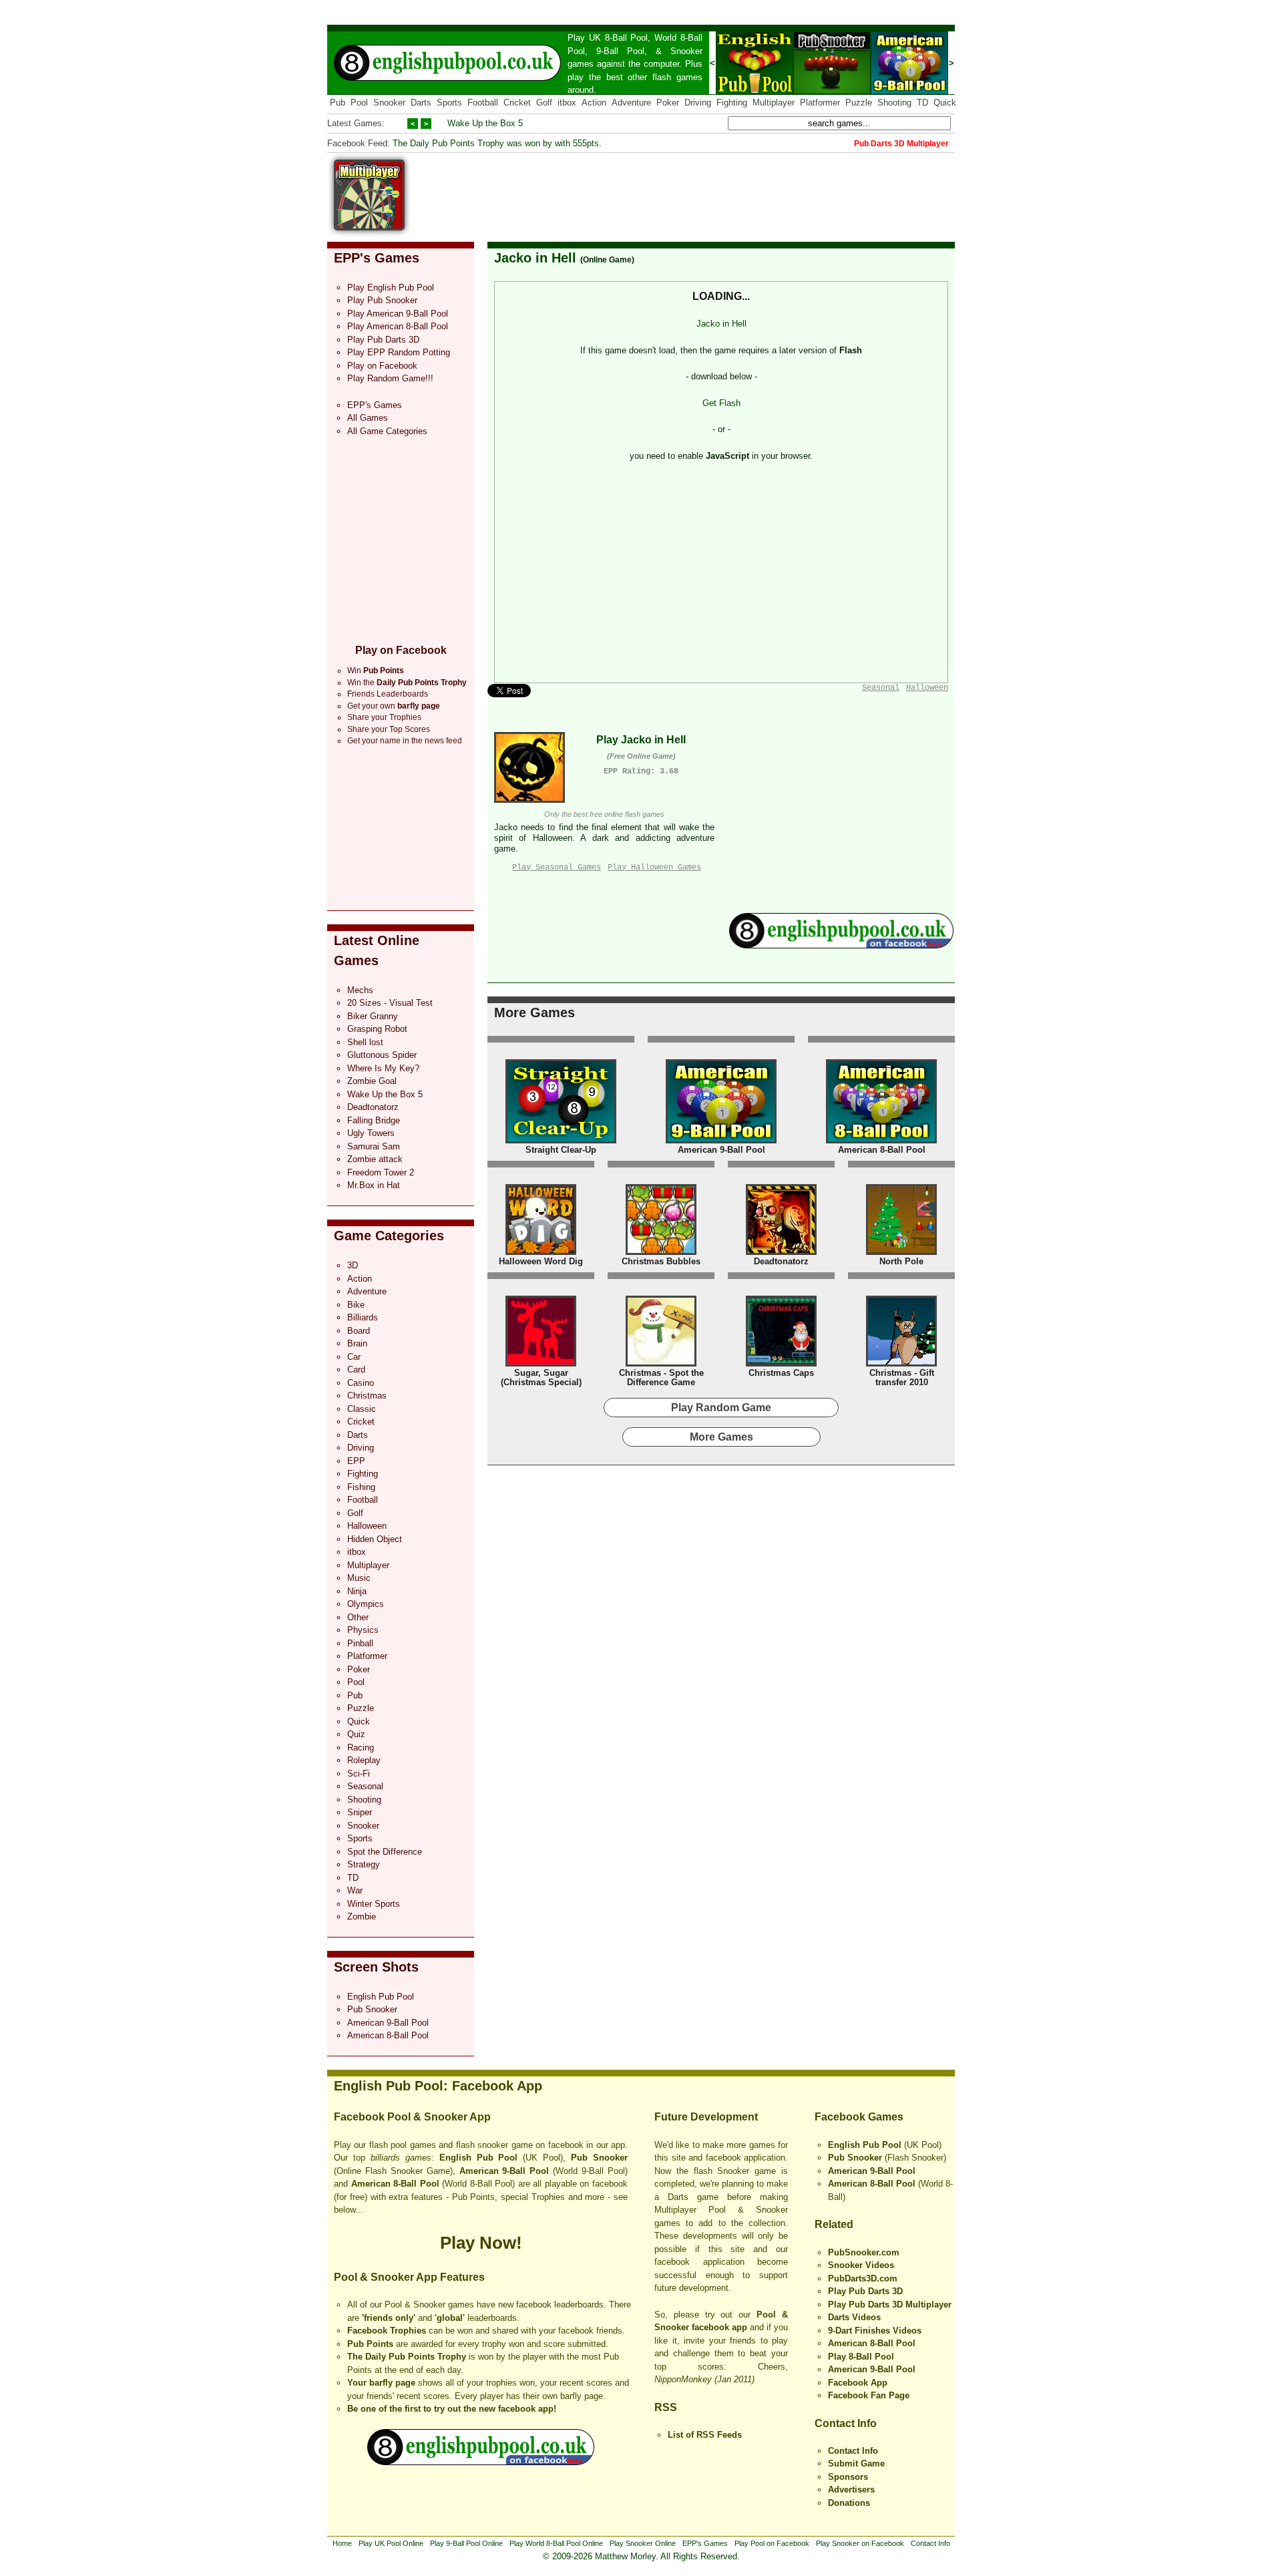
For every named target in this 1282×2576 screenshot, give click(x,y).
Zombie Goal (372, 1081)
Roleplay (364, 1760)
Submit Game (856, 2463)
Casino (361, 1383)
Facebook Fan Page (869, 2395)
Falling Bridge (374, 1120)
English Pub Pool (381, 1997)
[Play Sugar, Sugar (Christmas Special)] (541, 1363)
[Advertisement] (712, 190)
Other (358, 1617)
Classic (362, 1409)
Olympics (366, 1604)
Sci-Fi (359, 1774)
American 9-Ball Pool (388, 2023)
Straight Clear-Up (561, 1150)
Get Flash (721, 403)
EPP (356, 1461)
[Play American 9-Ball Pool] (909, 91)
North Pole (901, 1261)
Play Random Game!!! (390, 378)
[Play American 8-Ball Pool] (881, 1140)
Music (359, 1578)
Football (483, 103)
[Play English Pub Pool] (755, 91)
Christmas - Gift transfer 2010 (902, 1377)
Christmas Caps (781, 1373)
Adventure (631, 103)
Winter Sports (374, 1904)
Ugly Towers (371, 1133)
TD (922, 103)
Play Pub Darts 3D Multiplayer (890, 2305)
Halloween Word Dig (541, 1261)
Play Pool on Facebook (772, 2543)
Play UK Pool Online (391, 2543)
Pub (338, 103)
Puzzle (859, 103)
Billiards (363, 1317)
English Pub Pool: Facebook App (438, 2086)
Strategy (364, 1864)
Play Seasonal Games (557, 868)
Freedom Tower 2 (381, 1172)
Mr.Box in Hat (374, 1185)
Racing (361, 1747)
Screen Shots (376, 1967)
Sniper (360, 1812)
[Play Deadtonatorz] (781, 1252)
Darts (421, 103)
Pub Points (370, 2344)
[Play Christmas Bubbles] (661, 1252)
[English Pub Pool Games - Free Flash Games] (481, 2462)
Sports (449, 103)
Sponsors (848, 2477)
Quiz (356, 1734)
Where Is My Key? (383, 1068)
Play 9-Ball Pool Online (466, 2543)
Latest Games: (356, 123)
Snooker (686, 51)
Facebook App (858, 2383)
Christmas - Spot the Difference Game (661, 1377)
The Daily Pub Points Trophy (407, 2357)
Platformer (820, 103)
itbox (567, 103)
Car (354, 1357)
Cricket (517, 103)
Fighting (732, 103)
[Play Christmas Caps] (781, 1363)
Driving (698, 103)
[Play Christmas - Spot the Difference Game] (661, 1363)
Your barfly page (381, 2383)
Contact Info (846, 2423)
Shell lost (365, 1042)
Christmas (367, 1396)
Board (359, 1331)
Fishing (361, 1487)
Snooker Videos (861, 2265)
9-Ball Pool (620, 51)
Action (594, 103)
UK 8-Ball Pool (619, 38)
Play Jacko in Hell (641, 740)
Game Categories (389, 1236)
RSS (666, 2407)
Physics (363, 1630)
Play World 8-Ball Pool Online (556, 2543)
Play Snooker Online (643, 2543)
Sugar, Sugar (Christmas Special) (541, 1377)
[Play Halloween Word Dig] (541, 1252)
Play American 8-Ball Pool (398, 326)
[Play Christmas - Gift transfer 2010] (901, 1363)
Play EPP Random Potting (399, 352)
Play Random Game (721, 1408)
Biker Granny (373, 1016)
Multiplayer (774, 103)
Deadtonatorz (373, 1107)
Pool (359, 103)
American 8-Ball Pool (388, 2035)
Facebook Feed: (359, 143)
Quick (945, 103)
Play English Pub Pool (391, 288)
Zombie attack (375, 1159)
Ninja (357, 1591)
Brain (357, 1343)
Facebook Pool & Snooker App (412, 2117)
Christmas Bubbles (661, 1261)
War (355, 1890)
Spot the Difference (385, 1852)
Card (356, 1369)
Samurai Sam (374, 1146)
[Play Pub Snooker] (832, 91)
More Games (535, 1013)
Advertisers (851, 2490)
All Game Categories (387, 431)
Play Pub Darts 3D (383, 340)
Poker (668, 103)
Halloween (367, 1526)
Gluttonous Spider (382, 1055)
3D (353, 1265)
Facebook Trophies (387, 2331)
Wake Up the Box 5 (485, 123)
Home (342, 2543)
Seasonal (365, 1786)
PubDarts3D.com (863, 2278)
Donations (849, 2503)
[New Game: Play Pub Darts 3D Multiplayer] (369, 227)
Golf (544, 103)
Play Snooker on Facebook (860, 2543)
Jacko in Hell (535, 258)
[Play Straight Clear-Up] (561, 1140)
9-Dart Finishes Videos (875, 2331)
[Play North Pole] (901, 1252)
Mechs (360, 990)
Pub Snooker (372, 2009)
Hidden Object (375, 1539)
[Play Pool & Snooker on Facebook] (841, 945)
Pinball (360, 1643)
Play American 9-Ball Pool (398, 314)
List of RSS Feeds (705, 2435)
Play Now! (481, 2243)
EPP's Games (377, 258)
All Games (368, 418)
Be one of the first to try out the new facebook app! (452, 2409)
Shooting (894, 103)
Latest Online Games (377, 950)
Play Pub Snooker (382, 300)
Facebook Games (859, 2117)
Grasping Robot (377, 1029)
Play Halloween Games (654, 868)
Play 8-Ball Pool (861, 2357)
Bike (356, 1305)
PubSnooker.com (864, 2252)
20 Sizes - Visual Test (390, 1003)
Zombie (362, 1916)
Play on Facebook (382, 366)
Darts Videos (854, 2317)
